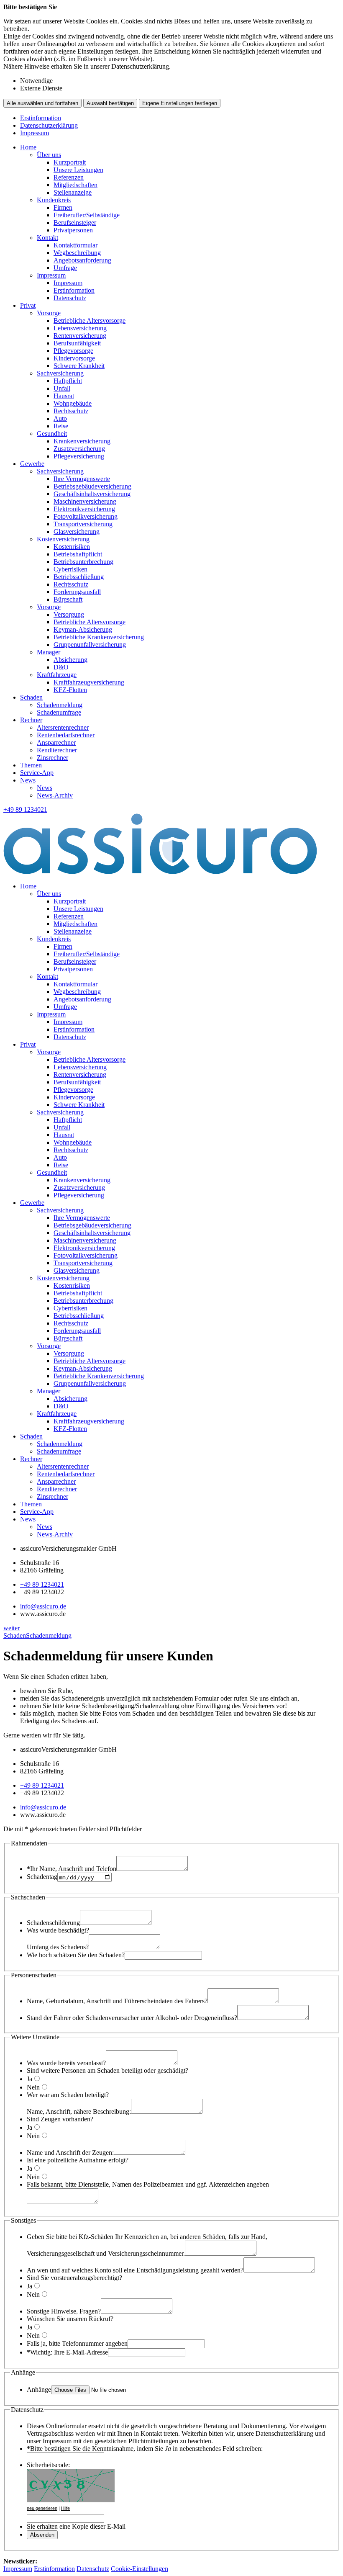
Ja (29, 2079)
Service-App (37, 773)
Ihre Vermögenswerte (82, 479)
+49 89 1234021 (42, 1584)
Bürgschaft (68, 599)
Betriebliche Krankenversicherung (99, 637)
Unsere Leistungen (78, 170)
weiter (12, 1628)
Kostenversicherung (63, 539)
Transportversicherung (83, 524)
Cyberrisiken (70, 569)
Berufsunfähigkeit (77, 343)
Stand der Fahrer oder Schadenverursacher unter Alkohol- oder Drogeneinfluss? (132, 2018)
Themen (31, 765)
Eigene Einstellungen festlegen (180, 103)
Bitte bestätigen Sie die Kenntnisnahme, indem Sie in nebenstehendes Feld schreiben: (145, 2449)
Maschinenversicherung (85, 501)
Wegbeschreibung (77, 253)
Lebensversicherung (80, 328)
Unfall (62, 388)
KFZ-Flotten (70, 690)
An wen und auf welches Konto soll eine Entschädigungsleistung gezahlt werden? (135, 2270)
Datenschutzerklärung (49, 125)
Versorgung (69, 614)
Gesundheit (52, 434)
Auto (60, 418)
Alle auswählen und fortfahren (42, 103)
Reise (61, 426)
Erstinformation (41, 118)
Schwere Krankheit (79, 366)
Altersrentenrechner (63, 727)
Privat (28, 305)
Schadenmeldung (60, 705)
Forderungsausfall (77, 592)
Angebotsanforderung (82, 260)
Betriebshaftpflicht (78, 554)
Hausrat (64, 396)
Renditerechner (57, 750)
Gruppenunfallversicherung (90, 645)
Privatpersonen (73, 230)
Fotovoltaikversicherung (86, 516)
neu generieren (42, 2508)
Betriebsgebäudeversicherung (92, 486)
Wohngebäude (73, 403)
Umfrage (65, 268)
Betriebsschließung (79, 577)
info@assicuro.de (43, 1606)
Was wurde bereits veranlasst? (66, 2063)
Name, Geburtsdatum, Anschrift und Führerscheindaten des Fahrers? (117, 2001)
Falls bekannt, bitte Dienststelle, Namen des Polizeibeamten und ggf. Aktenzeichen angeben (148, 2184)
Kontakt (47, 238)
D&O (61, 667)
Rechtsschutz (71, 411)
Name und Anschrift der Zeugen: (70, 2153)
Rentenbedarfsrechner (66, 735)
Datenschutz (70, 298)
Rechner (31, 720)
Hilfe (65, 2508)
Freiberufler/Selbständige (87, 215)
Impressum (35, 133)
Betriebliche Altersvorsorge (90, 320)
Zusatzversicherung (79, 449)
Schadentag (42, 1877)
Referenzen (69, 177)
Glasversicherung (77, 531)
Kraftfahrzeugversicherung (89, 682)
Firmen (63, 207)
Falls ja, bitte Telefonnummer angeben (77, 2343)
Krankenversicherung (82, 441)
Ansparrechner (56, 742)
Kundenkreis (54, 200)
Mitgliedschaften (76, 185)
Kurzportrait (70, 162)
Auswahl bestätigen (110, 103)
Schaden (31, 697)
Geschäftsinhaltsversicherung (92, 494)
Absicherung (70, 660)
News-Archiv (55, 795)
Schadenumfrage (59, 712)
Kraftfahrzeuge (57, 675)
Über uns (49, 155)
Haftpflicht (68, 381)
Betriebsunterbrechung (83, 562)
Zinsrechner (52, 758)
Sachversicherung (60, 373)
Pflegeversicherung (79, 456)
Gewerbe (32, 464)
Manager (49, 652)
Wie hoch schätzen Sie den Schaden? (76, 1955)
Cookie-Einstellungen (140, 2569)
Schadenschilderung (53, 1923)
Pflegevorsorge (73, 351)
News (28, 780)
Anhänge (39, 2389)
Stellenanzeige (73, 192)
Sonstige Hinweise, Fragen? (64, 2311)
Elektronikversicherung (84, 509)
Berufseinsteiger (75, 223)
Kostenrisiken (72, 547)
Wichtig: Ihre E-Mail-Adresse (67, 2352)
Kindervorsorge (74, 358)
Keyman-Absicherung (83, 629)
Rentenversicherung (80, 336)
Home (28, 147)
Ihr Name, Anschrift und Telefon (72, 1869)
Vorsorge (49, 313)
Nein (33, 2087)
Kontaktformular (76, 245)
